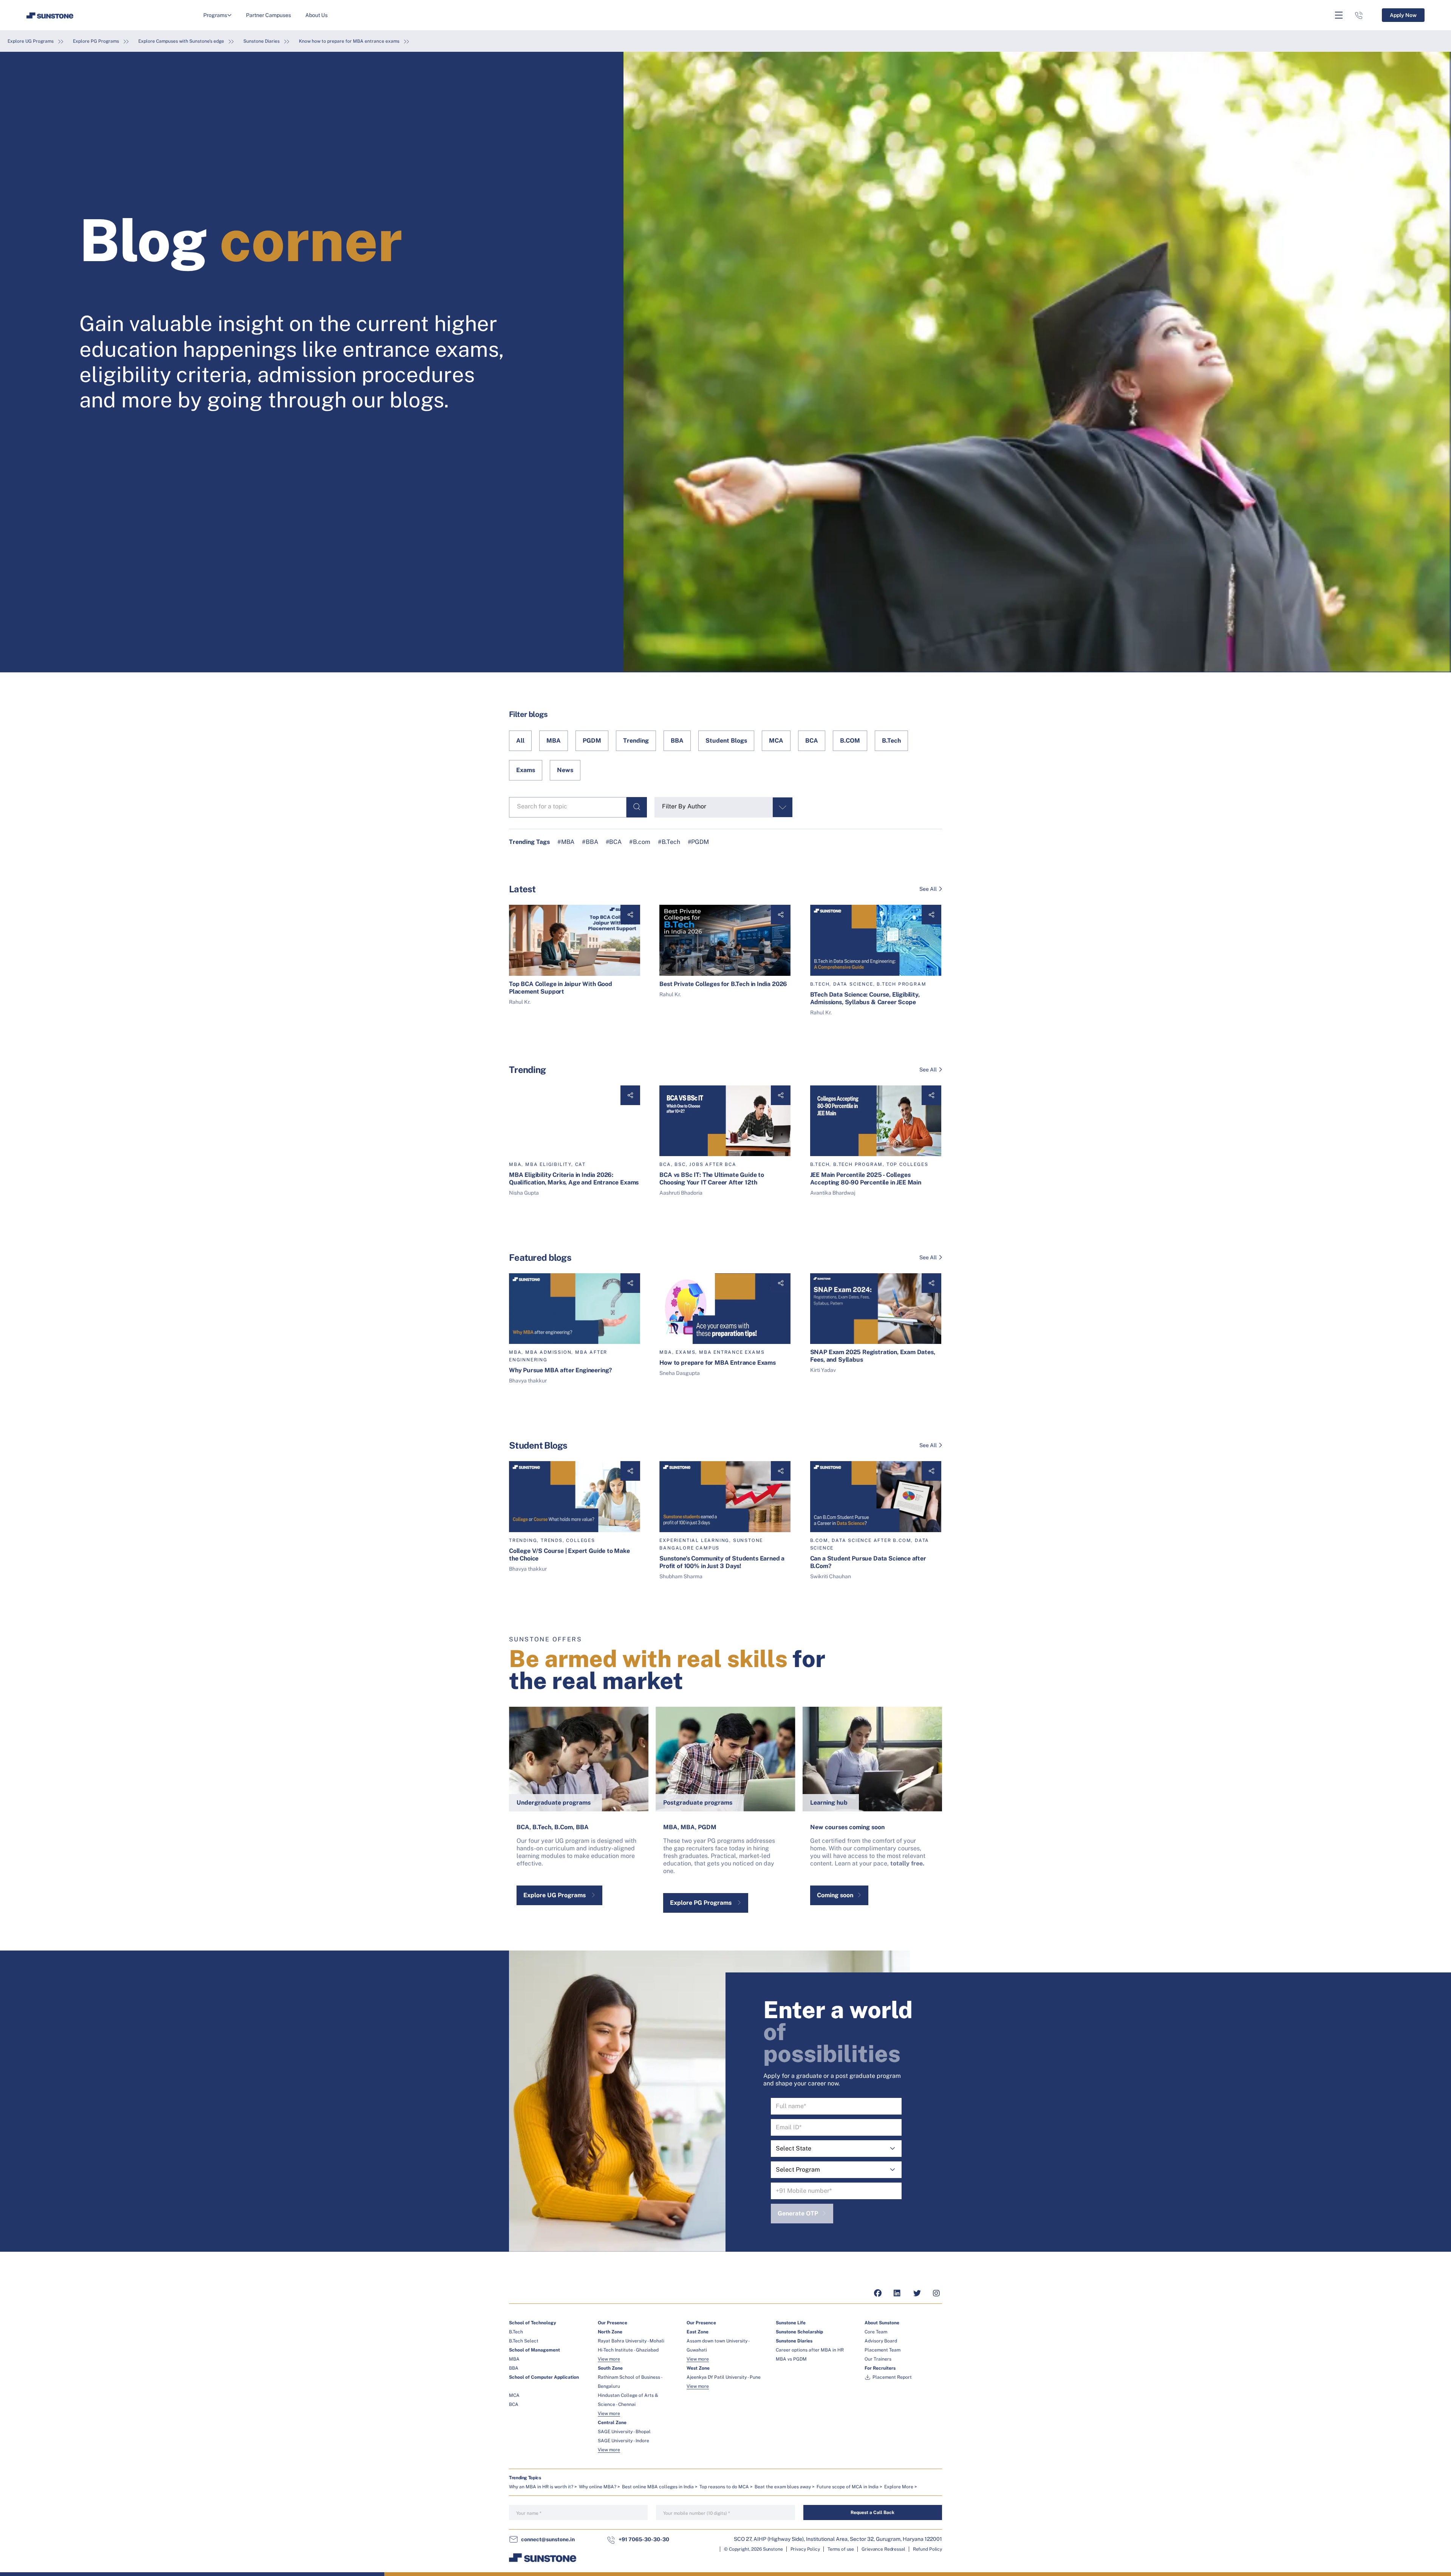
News (565, 770)
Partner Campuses (268, 15)
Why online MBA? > (599, 2487)
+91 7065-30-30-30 (644, 2539)
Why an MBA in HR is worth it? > (543, 2487)
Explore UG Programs (31, 41)
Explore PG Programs (96, 41)
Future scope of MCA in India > (849, 2487)
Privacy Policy (805, 2549)
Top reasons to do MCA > (726, 2487)
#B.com (640, 842)
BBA (677, 741)
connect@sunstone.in (548, 2539)
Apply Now (1403, 15)
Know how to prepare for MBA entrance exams (349, 41)
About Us (316, 15)
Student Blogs (726, 741)
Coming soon (835, 1895)
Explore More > (901, 2487)
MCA (776, 741)
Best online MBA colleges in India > (660, 2487)
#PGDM (698, 842)
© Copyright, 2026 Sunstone (753, 2549)
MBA (554, 741)
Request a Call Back (872, 2513)
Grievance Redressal (883, 2549)
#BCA (614, 842)
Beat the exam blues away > (785, 2487)
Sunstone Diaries (261, 41)
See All (928, 889)
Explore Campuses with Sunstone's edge (181, 41)
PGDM (592, 741)
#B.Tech (669, 842)
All (520, 741)
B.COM (850, 741)
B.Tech (891, 741)
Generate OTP (798, 2213)
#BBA (590, 842)
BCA (812, 741)
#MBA (566, 842)
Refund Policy (927, 2549)
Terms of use (841, 2549)
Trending (636, 741)
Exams (526, 770)
